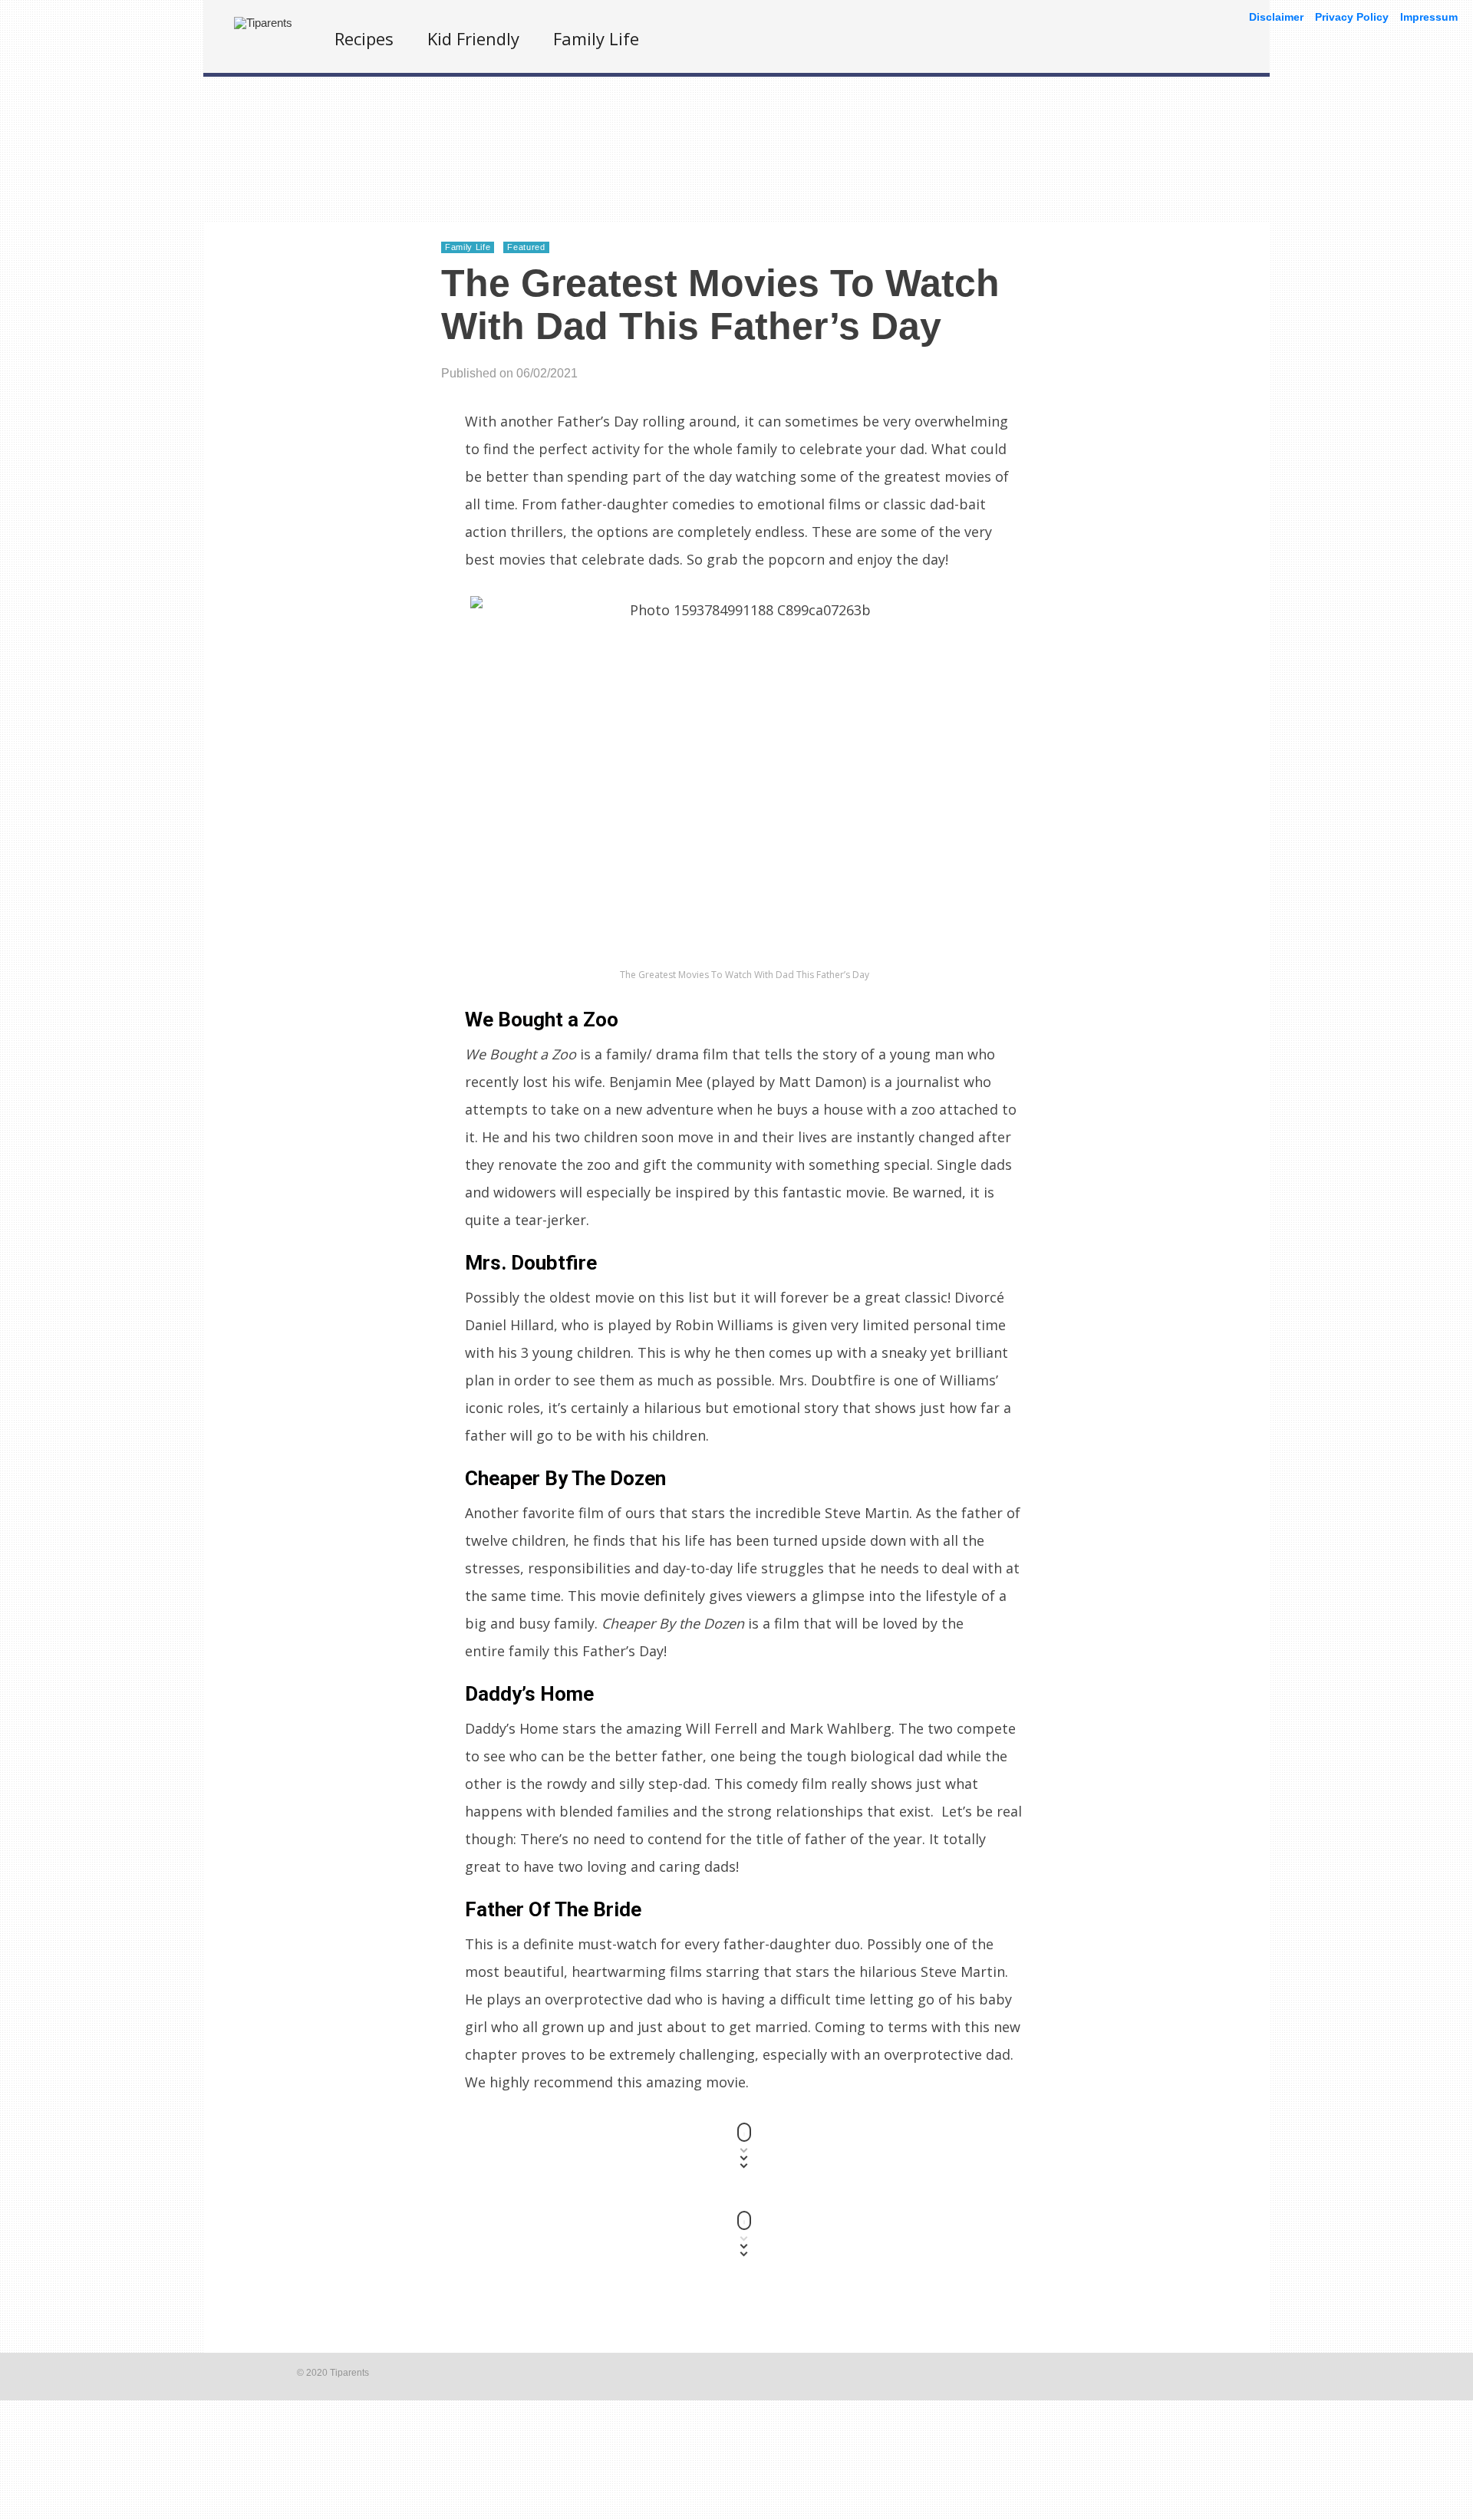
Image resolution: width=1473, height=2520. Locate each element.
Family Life (596, 38)
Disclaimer (1276, 17)
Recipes (364, 38)
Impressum (1429, 17)
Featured (526, 247)
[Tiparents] (263, 23)
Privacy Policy (1352, 17)
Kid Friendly (473, 38)
